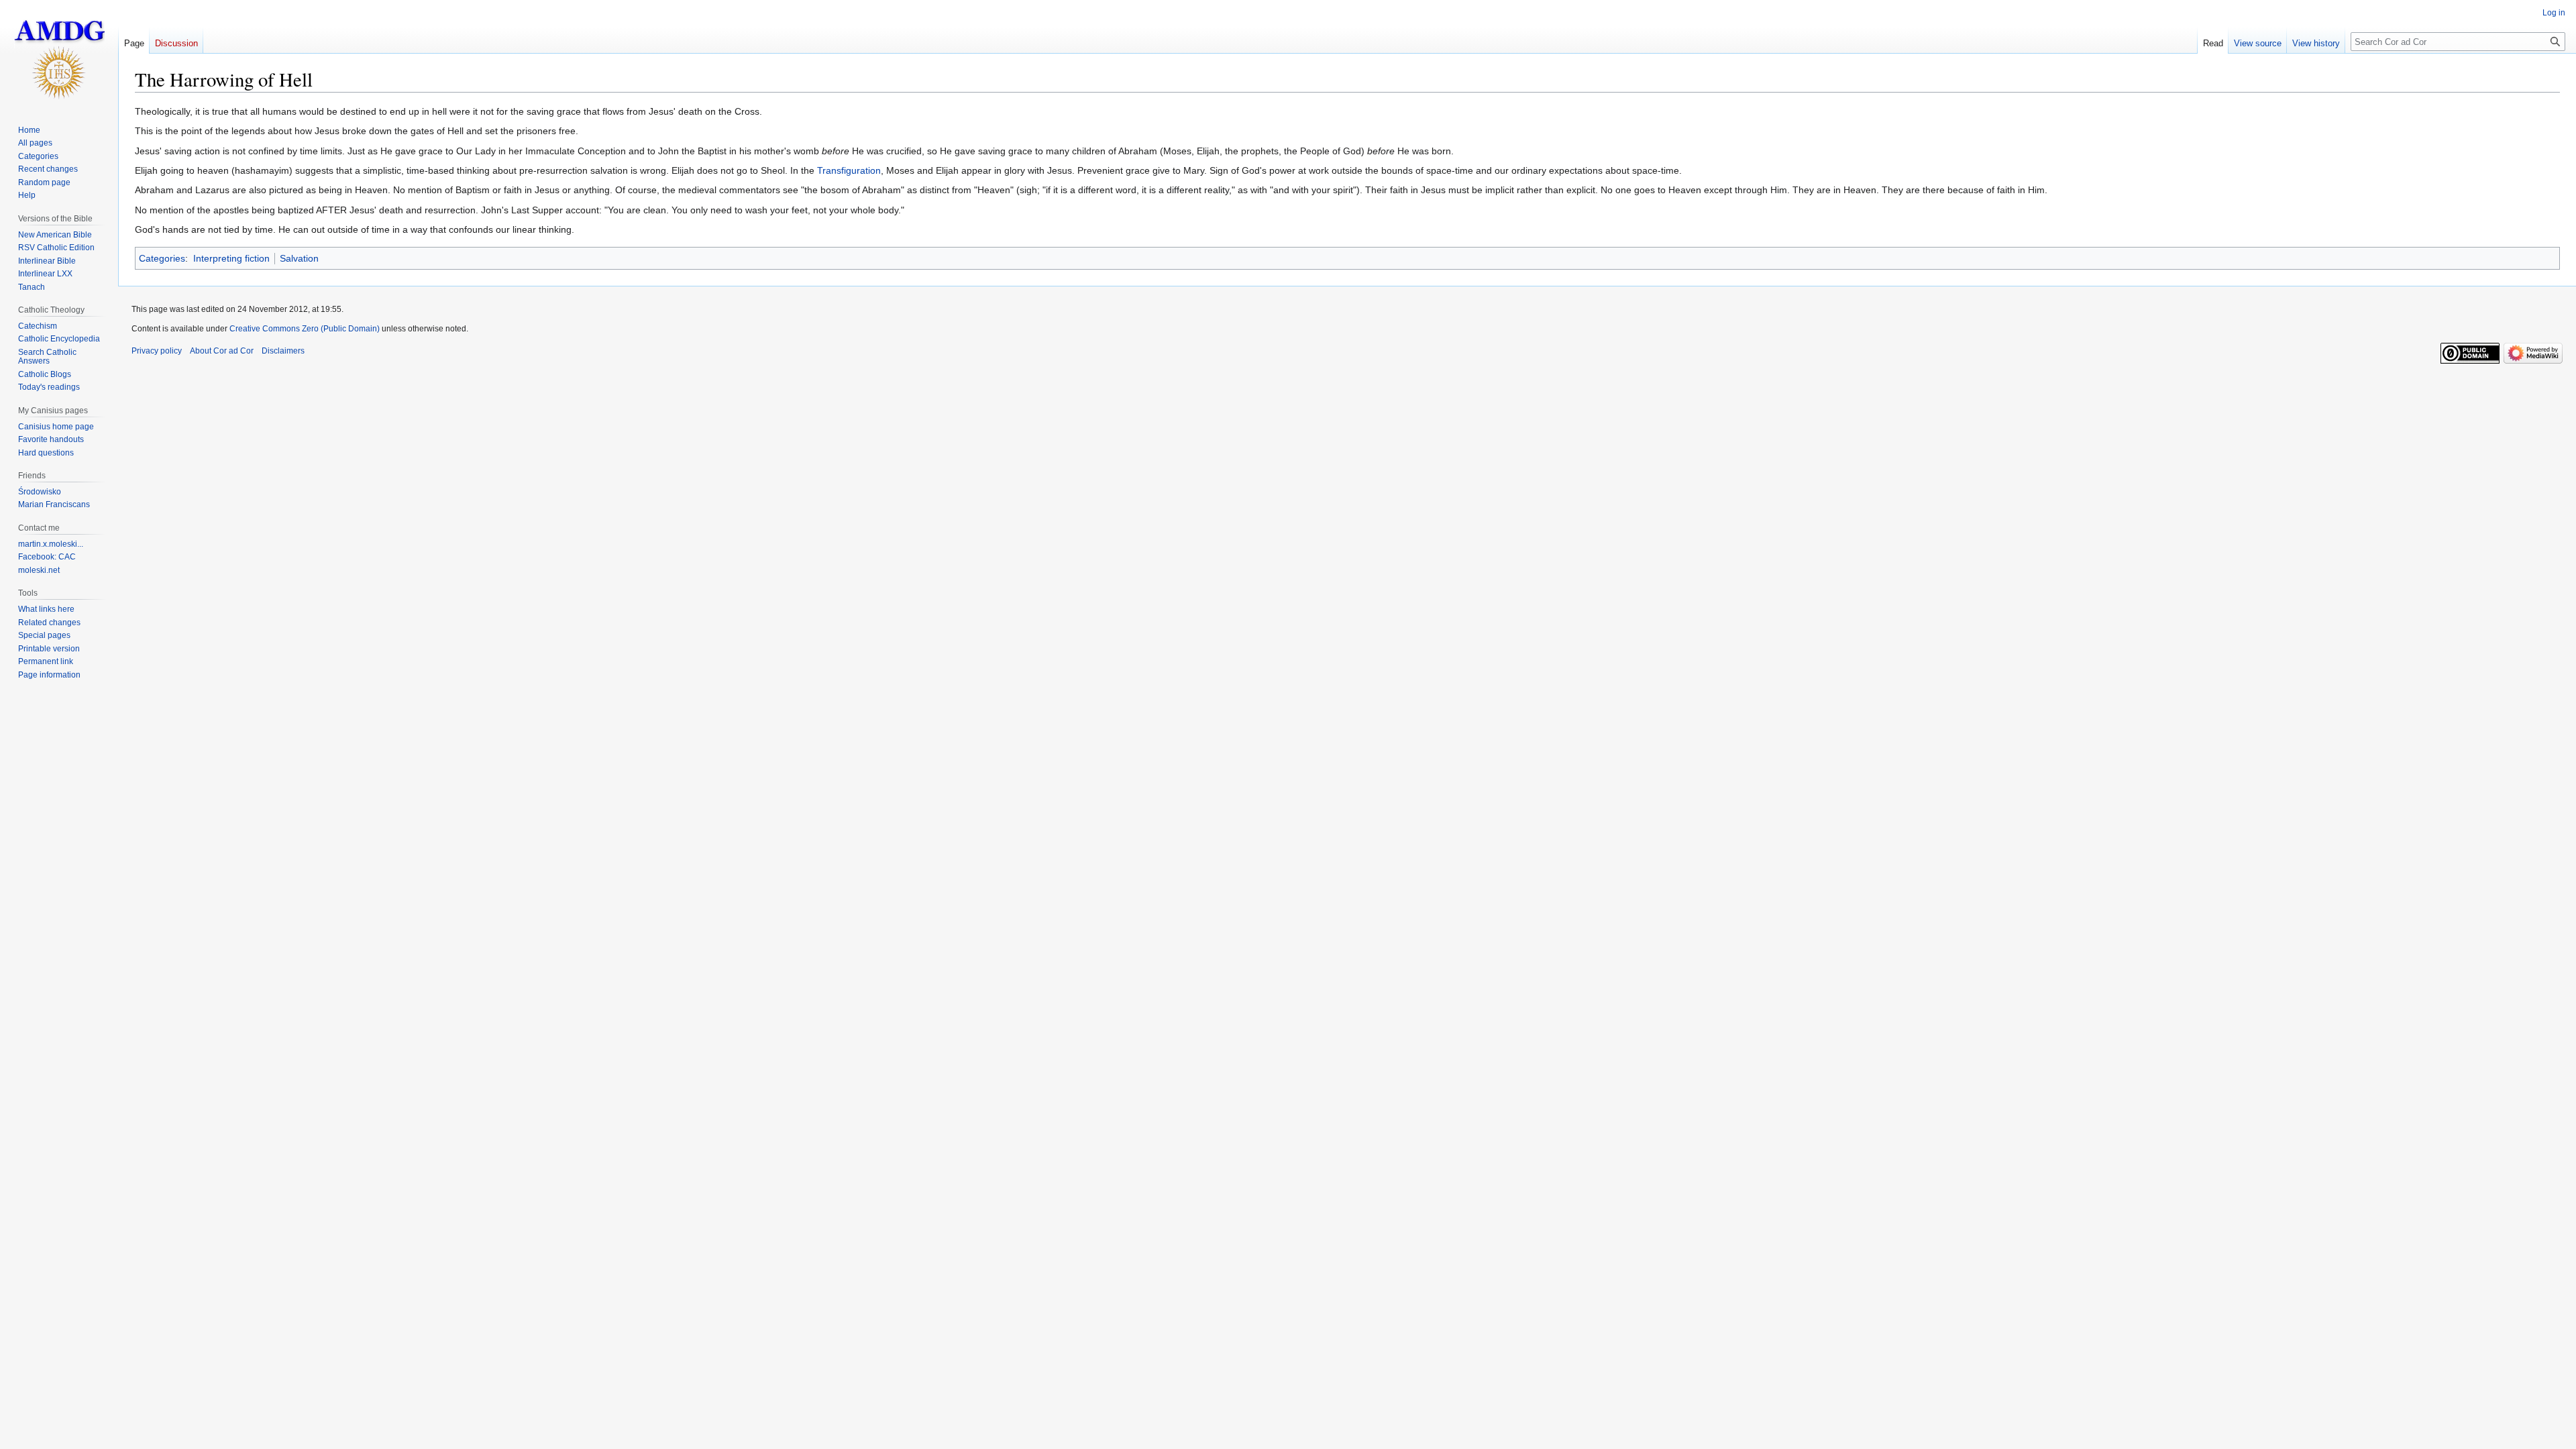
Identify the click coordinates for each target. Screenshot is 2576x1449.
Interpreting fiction (231, 258)
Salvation (299, 258)
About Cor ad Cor (222, 351)
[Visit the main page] (59, 54)
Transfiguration (849, 170)
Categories (162, 258)
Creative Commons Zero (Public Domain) (305, 329)
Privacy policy (157, 351)
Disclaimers (283, 351)
